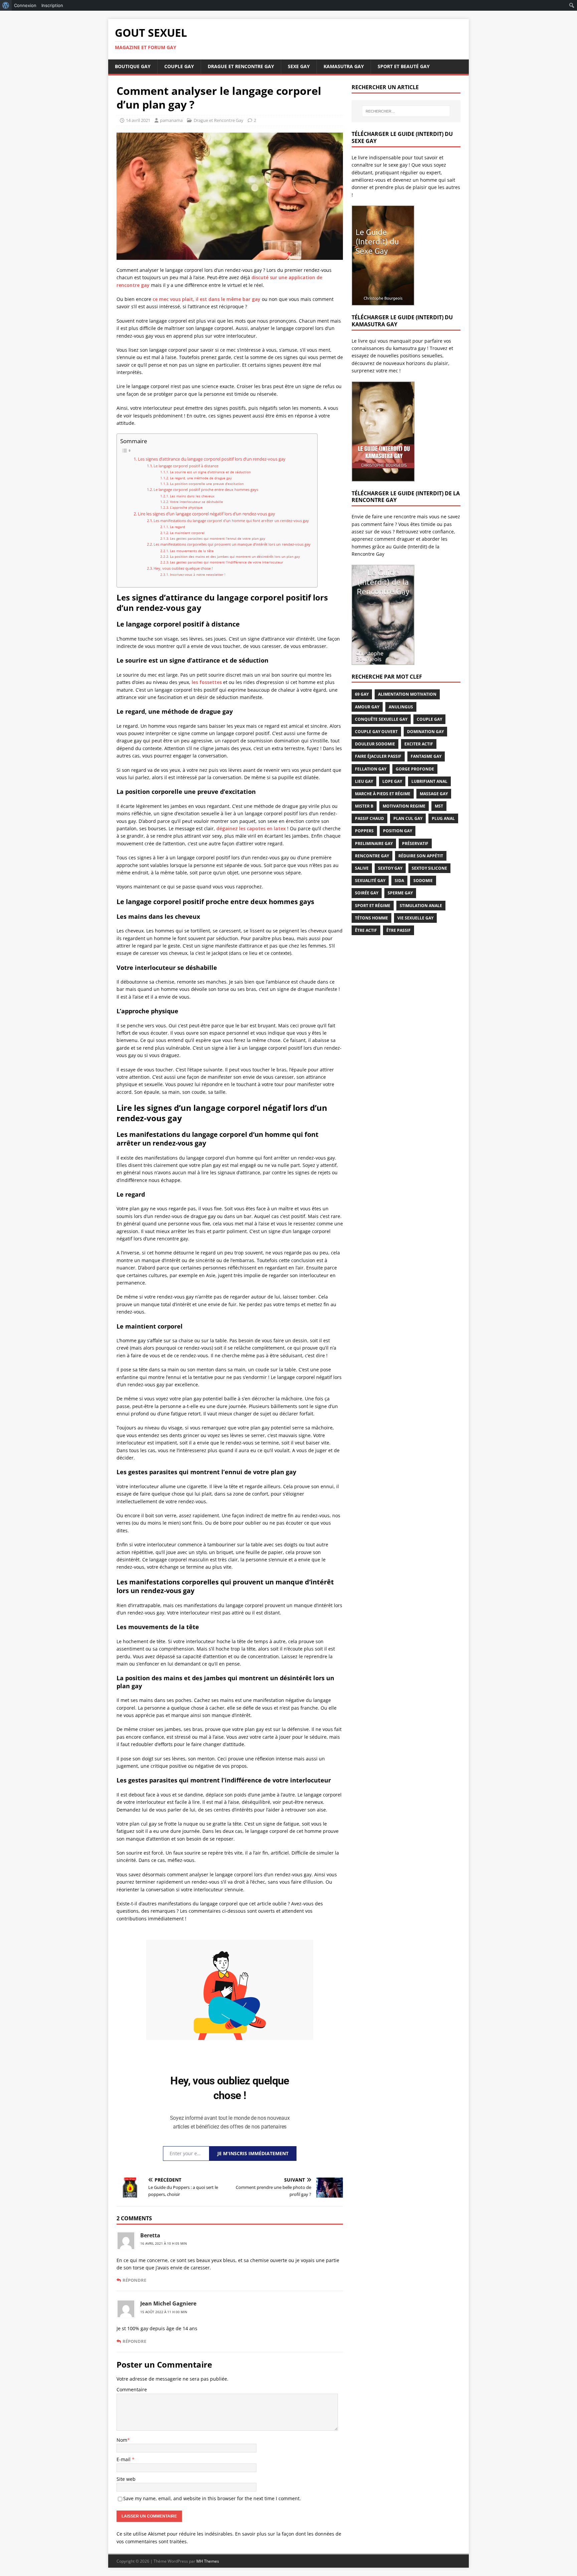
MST (439, 806)
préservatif (415, 843)
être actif (366, 930)
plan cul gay (408, 818)
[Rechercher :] (406, 111)
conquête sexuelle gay (381, 719)
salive (362, 868)
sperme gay (400, 893)
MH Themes (208, 2561)
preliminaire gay (374, 843)
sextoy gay (390, 868)
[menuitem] (6, 5)
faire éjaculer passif (378, 756)
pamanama (171, 120)
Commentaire (132, 2389)
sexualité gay (370, 881)
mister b (364, 806)
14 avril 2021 (138, 120)
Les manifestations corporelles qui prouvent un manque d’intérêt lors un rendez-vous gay (232, 544)
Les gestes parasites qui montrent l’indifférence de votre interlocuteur (227, 562)
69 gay (362, 694)
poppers (364, 831)
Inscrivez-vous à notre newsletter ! (198, 574)
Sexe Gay (299, 66)
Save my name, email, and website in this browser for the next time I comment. (212, 2498)
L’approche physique (186, 507)
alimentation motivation (407, 694)
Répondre (134, 2280)
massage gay (434, 794)
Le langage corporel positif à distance (186, 466)
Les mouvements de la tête (192, 551)
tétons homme (371, 918)
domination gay (425, 732)
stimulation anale (421, 906)
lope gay (392, 781)
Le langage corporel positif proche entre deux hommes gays (206, 489)
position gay (398, 831)
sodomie (423, 881)
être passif (399, 930)
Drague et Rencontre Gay (241, 66)
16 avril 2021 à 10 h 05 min (164, 2243)
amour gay (367, 707)
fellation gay (371, 769)
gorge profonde (415, 769)
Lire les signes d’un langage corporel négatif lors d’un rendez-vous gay (207, 514)
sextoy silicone (429, 868)
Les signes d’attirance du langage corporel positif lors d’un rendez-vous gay (212, 459)
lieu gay (364, 781)
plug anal (443, 818)
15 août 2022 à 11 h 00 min (164, 2312)
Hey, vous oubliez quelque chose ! (183, 568)
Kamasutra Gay (344, 66)
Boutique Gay (133, 66)
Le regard (177, 527)
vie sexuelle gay (415, 918)
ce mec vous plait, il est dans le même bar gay (207, 299)
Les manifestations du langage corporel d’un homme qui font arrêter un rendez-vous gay (231, 521)
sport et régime (373, 906)
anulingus (401, 707)
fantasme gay (426, 756)
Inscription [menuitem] (52, 5)
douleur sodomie (375, 744)
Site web (126, 2479)
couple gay (429, 719)
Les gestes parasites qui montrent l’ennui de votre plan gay (218, 538)
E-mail (124, 2459)
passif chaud (369, 818)
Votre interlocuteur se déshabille (197, 502)
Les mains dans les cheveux (192, 496)
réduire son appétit (421, 856)
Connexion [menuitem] (25, 5)
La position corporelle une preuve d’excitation (207, 484)
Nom (122, 2440)
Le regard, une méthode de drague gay (201, 478)
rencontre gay (372, 856)
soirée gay (367, 893)
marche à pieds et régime (383, 794)
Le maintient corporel (187, 533)
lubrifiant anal (429, 781)
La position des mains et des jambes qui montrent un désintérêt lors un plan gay (235, 556)
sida (399, 881)
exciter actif (419, 744)
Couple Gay (179, 66)
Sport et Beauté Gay (404, 66)
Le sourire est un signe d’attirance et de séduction (210, 472)
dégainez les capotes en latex (251, 828)
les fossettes (207, 682)
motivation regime (404, 806)
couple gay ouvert (376, 732)
